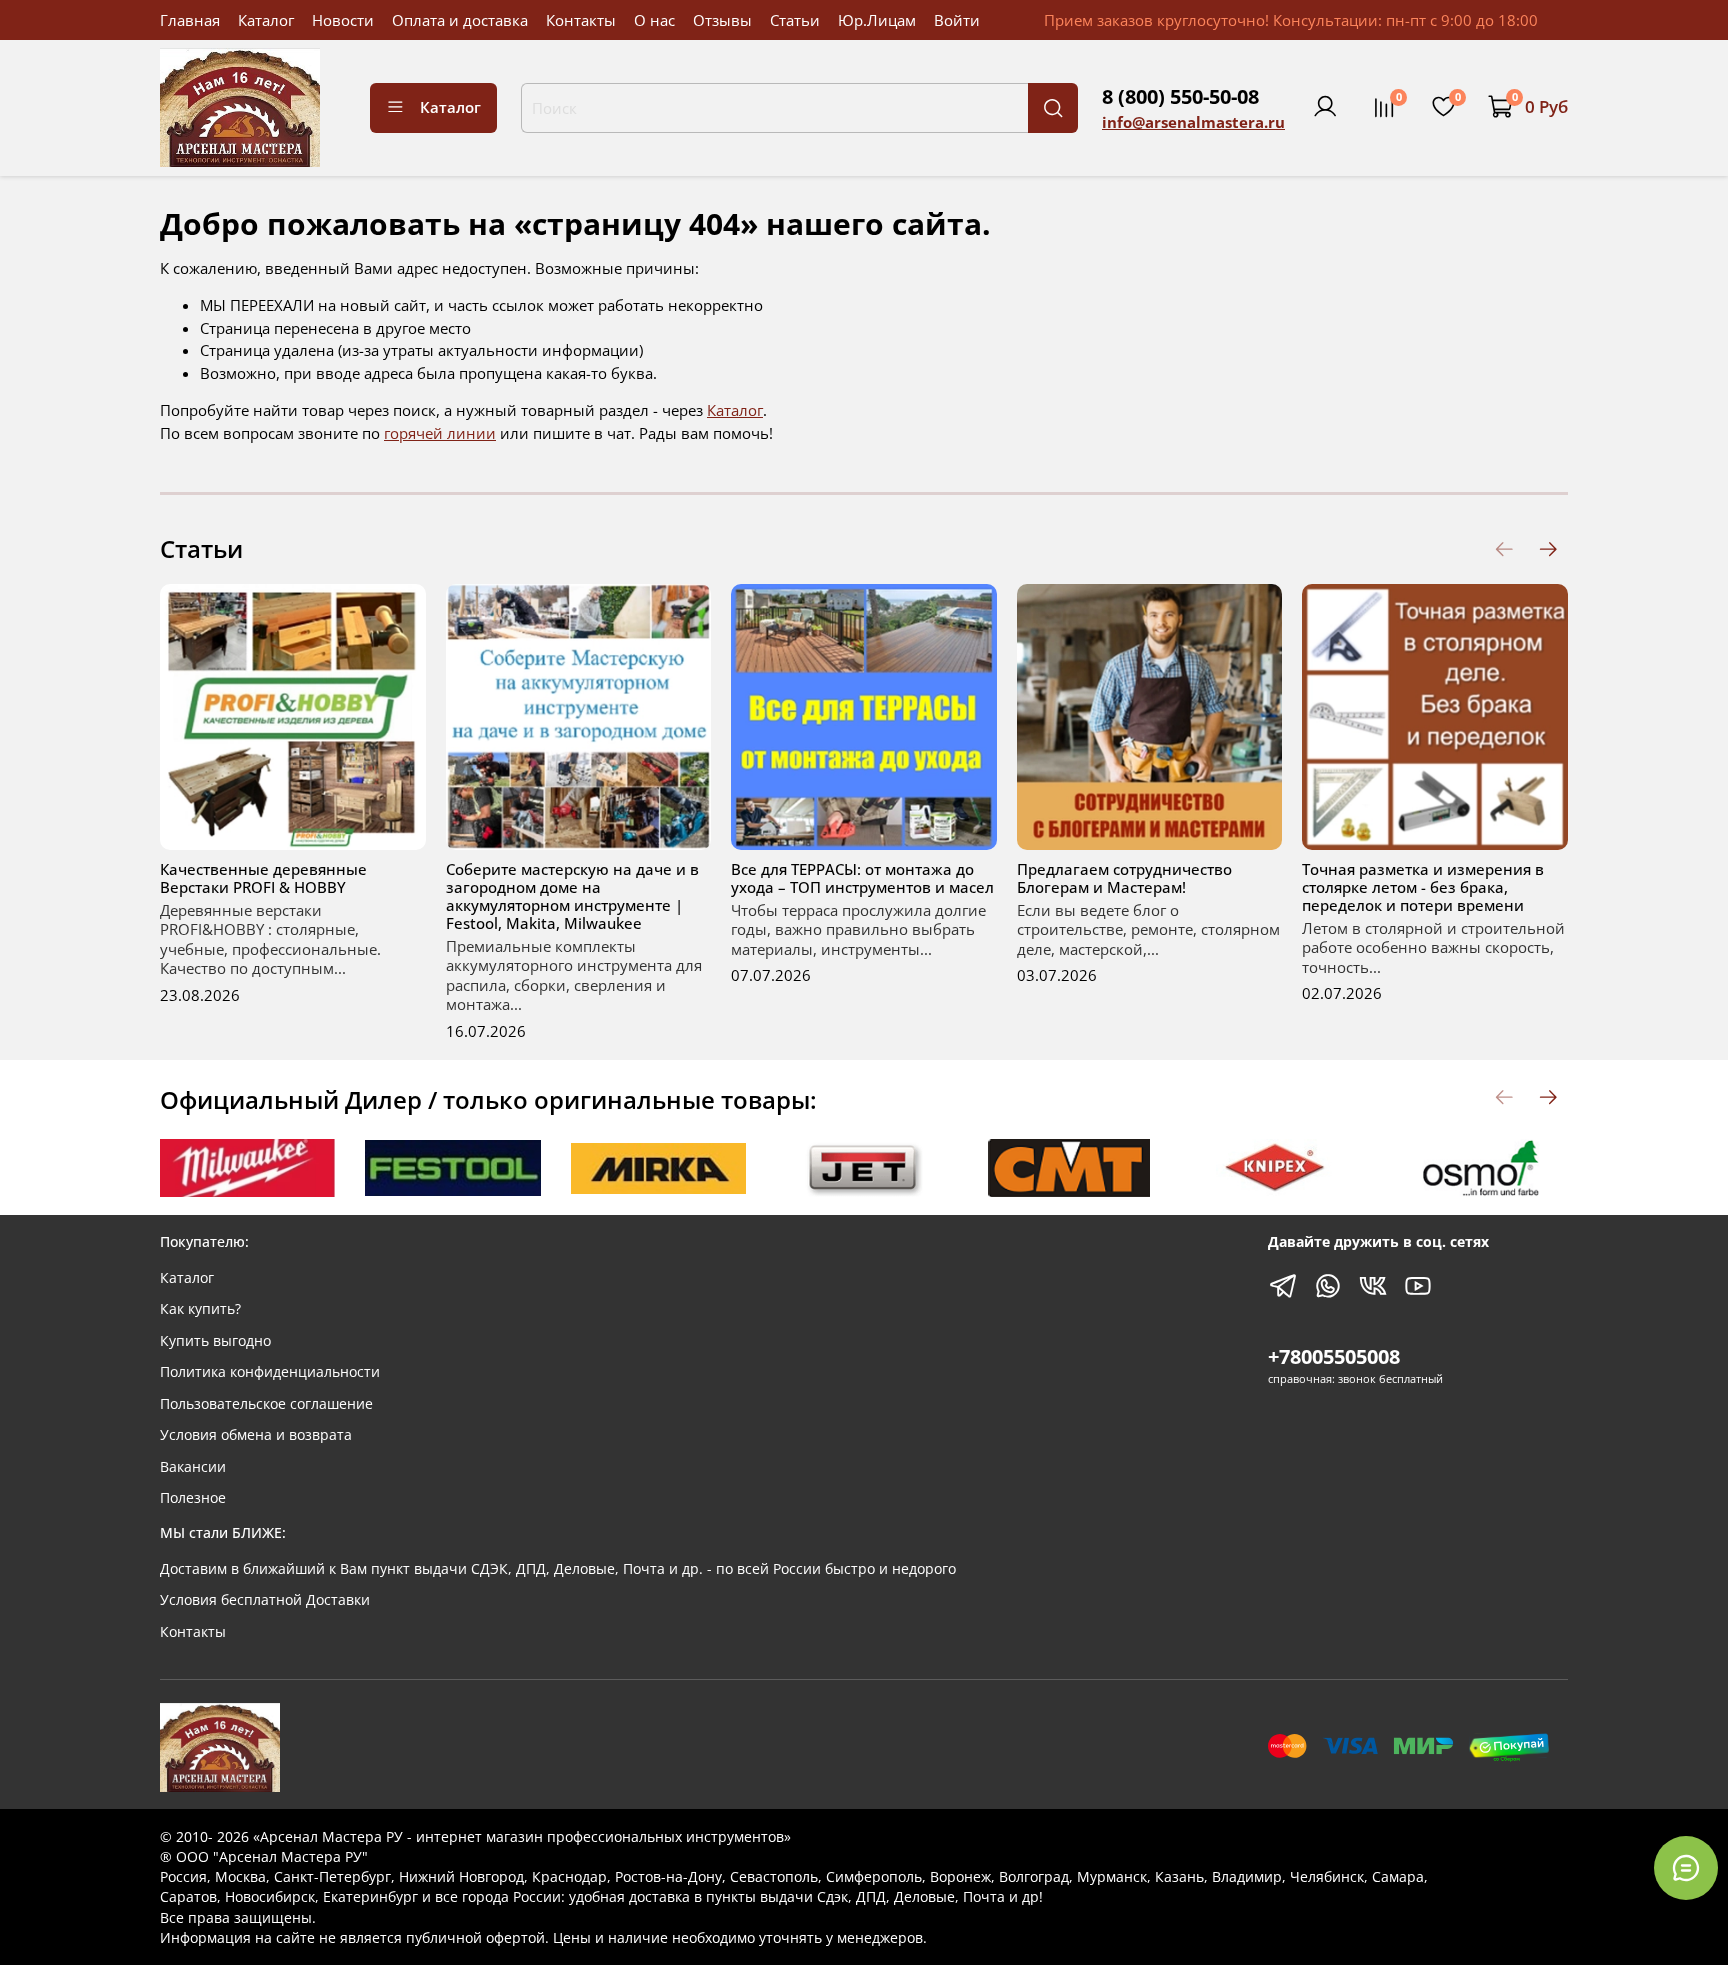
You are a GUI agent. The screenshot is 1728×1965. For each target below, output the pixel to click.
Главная (190, 20)
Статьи (795, 20)
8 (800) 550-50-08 (1180, 96)
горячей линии (440, 433)
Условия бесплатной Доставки (265, 1600)
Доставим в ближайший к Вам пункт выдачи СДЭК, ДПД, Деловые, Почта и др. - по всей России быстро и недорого (558, 1569)
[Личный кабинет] (1325, 107)
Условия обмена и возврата (256, 1435)
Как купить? (200, 1309)
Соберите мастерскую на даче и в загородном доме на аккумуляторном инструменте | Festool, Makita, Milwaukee (572, 896)
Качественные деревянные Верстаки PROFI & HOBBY (263, 878)
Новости (343, 20)
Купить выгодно (215, 1341)
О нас (654, 20)
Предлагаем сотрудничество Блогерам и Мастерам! (1124, 878)
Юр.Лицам (877, 20)
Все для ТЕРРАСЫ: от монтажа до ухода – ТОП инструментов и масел (862, 878)
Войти (957, 20)
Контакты (581, 20)
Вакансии (193, 1467)
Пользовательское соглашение (266, 1404)
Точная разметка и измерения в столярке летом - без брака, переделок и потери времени (1423, 887)
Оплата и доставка (460, 20)
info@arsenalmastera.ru (1193, 122)
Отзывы (722, 20)
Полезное (193, 1498)
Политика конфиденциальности (270, 1372)
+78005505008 (1334, 1356)
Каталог (266, 20)
